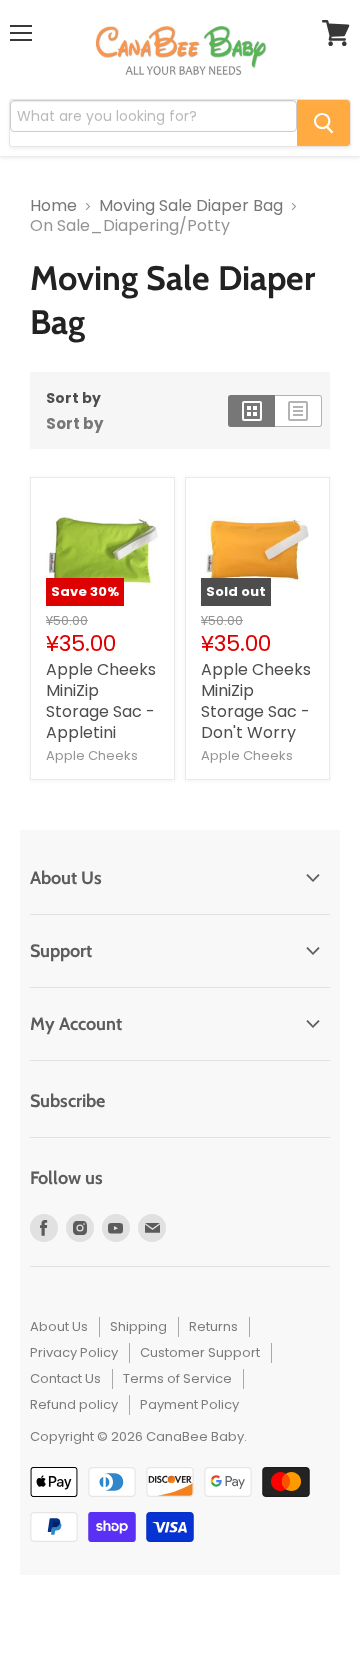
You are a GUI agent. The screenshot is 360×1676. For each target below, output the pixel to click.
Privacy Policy (74, 1352)
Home (53, 206)
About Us (59, 1326)
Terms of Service (177, 1378)
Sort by (73, 398)
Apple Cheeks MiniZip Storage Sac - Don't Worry (256, 701)
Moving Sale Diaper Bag (191, 206)
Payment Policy (189, 1404)
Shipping (138, 1326)
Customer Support (200, 1352)
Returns (213, 1326)
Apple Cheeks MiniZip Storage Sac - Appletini (101, 701)
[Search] (323, 123)
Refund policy (74, 1404)
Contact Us (65, 1378)
